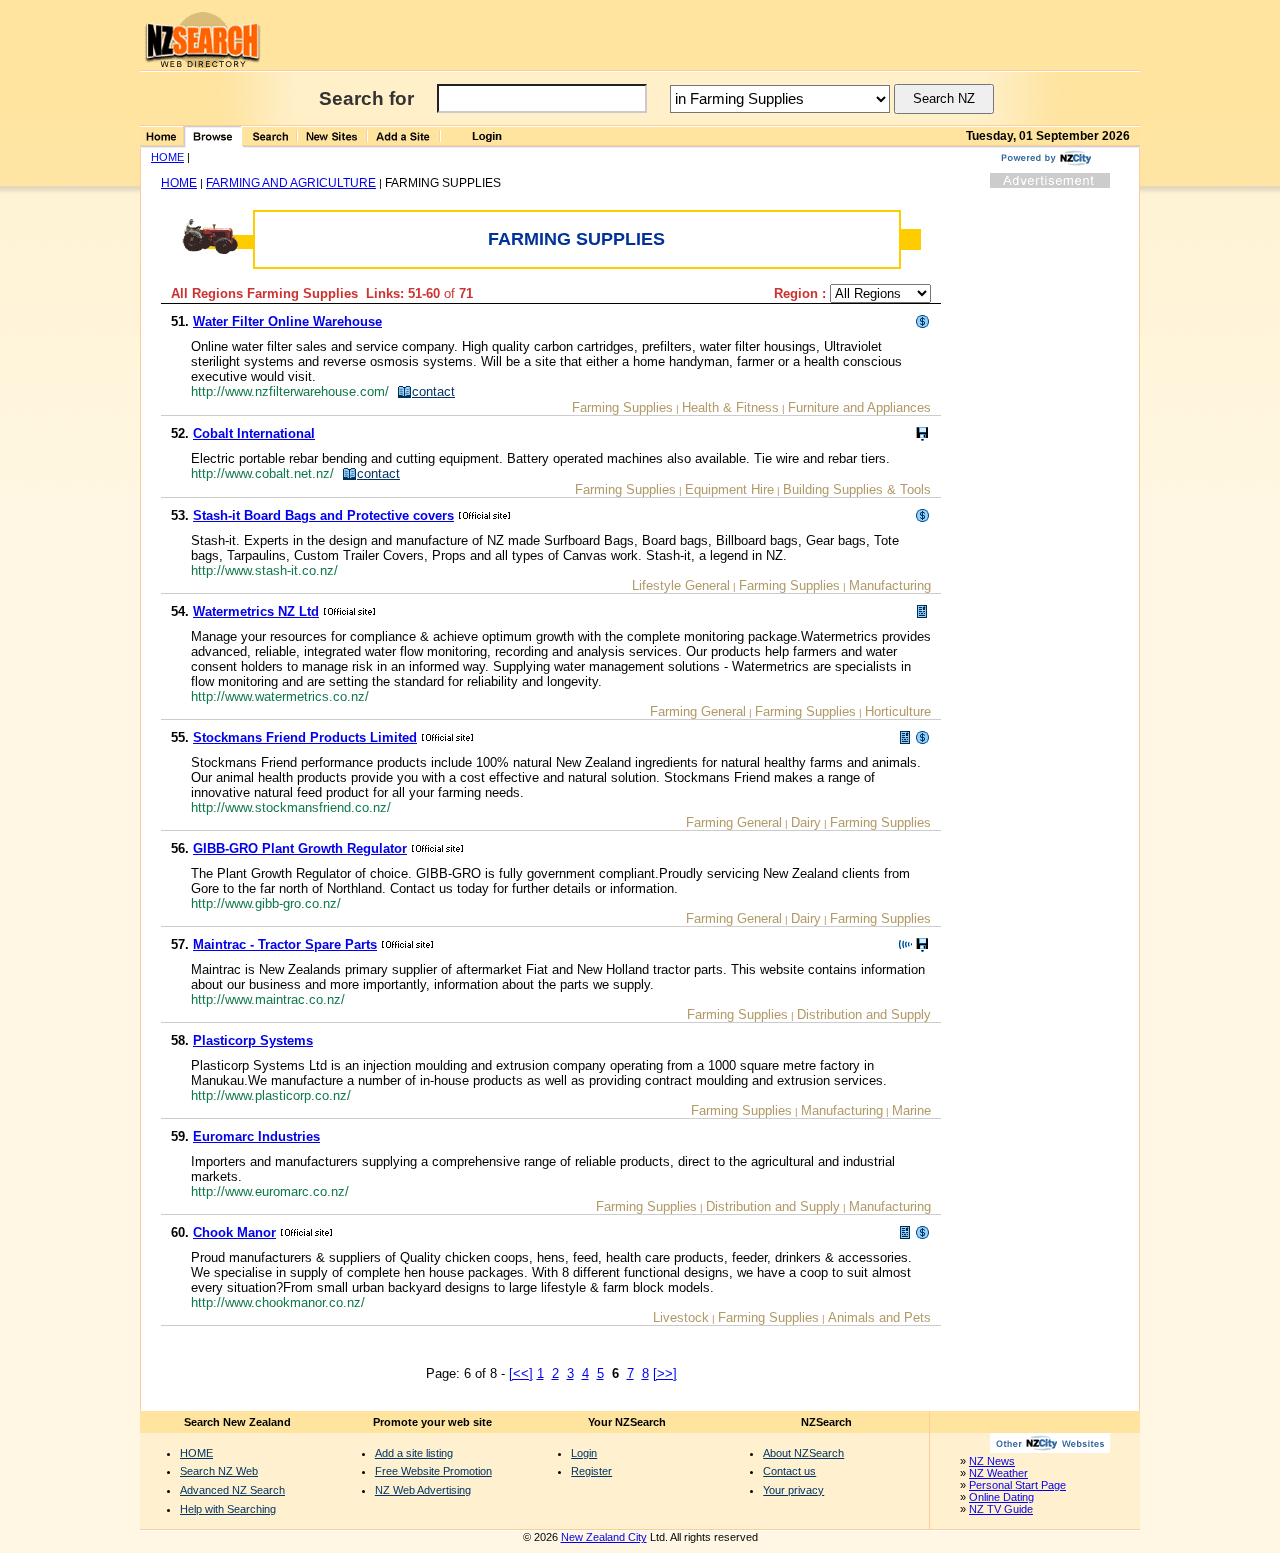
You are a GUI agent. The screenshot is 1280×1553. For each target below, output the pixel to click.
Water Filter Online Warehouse (287, 321)
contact (433, 391)
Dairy (806, 822)
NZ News (992, 1461)
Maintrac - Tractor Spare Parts (285, 944)
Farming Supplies (622, 407)
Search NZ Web (219, 1471)
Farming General (698, 711)
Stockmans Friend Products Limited (305, 737)
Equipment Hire (729, 489)
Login (584, 1453)
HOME (167, 157)
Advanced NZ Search (232, 1490)
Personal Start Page (1017, 1485)
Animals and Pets (879, 1317)
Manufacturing (890, 585)
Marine (911, 1110)
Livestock (681, 1317)
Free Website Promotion (433, 1471)
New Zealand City (604, 1537)
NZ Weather (998, 1473)
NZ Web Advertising (423, 1490)
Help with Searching (228, 1509)
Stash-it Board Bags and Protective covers (323, 515)
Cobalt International (254, 433)
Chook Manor (234, 1232)
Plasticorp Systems (253, 1040)
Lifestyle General (681, 585)
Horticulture (898, 711)
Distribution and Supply (864, 1014)
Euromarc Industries (256, 1136)
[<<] (521, 1373)
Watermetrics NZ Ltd (256, 611)
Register (591, 1471)
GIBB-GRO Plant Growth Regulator (300, 848)
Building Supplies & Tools (857, 489)
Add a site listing (414, 1453)
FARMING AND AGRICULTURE (291, 183)
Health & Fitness (730, 407)
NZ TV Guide (1001, 1509)
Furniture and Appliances (859, 407)
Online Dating (1001, 1497)
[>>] (665, 1373)
